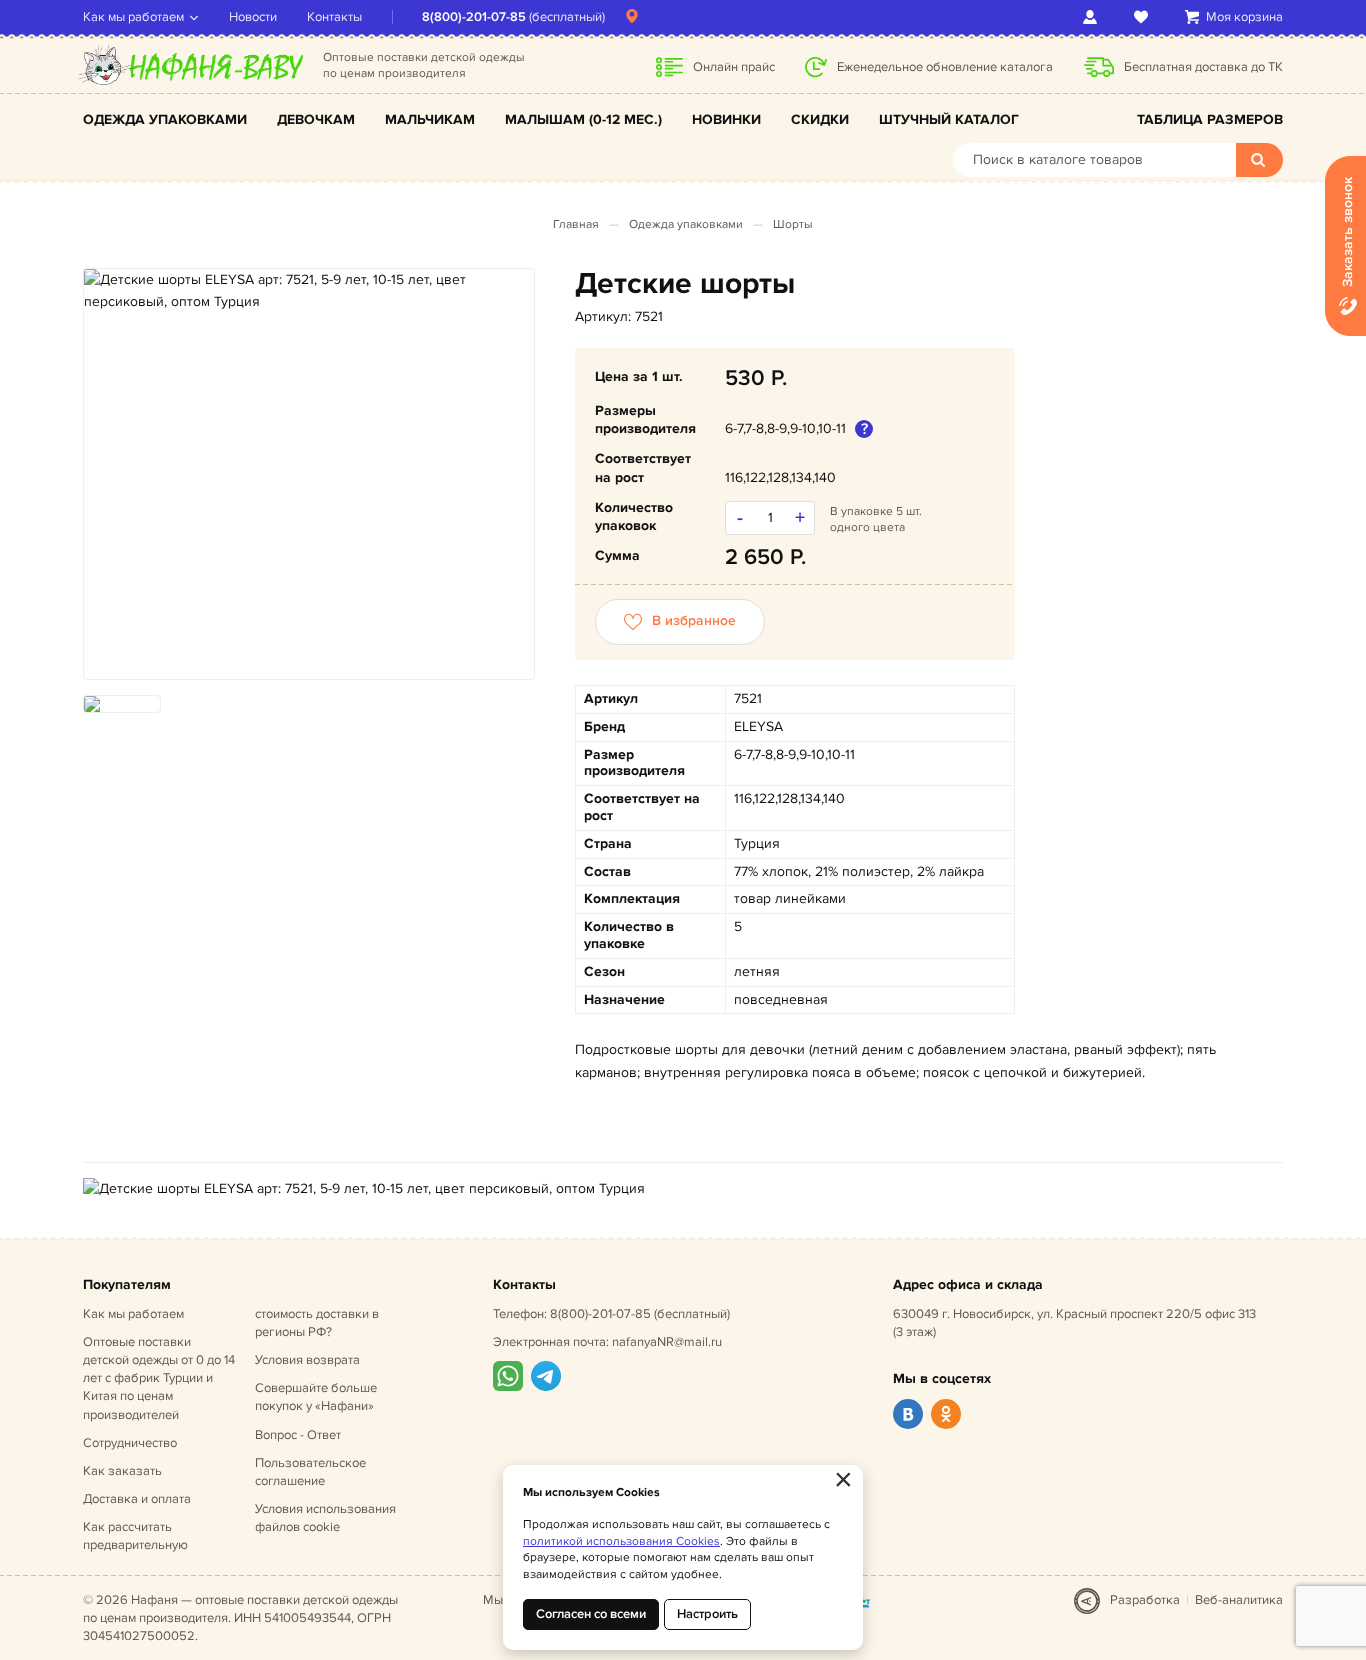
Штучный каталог (949, 119)
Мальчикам (430, 119)
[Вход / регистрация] (1093, 17)
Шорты (793, 224)
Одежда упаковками (165, 119)
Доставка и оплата (137, 1499)
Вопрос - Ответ (298, 1435)
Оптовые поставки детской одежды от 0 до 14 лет (159, 1378)
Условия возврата (307, 1360)
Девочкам (316, 119)
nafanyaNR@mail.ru (667, 1342)
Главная (576, 224)
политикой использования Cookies (621, 1541)
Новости (253, 17)
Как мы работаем (133, 17)
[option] (309, 291)
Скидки (820, 119)
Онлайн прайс (734, 67)
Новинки (726, 119)
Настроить (707, 1614)
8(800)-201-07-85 (474, 17)
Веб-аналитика (1239, 1600)
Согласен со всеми (591, 1614)
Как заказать (122, 1471)
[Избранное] (1144, 17)
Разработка (1145, 1600)
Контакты (334, 17)
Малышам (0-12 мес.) (583, 119)
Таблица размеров (1210, 119)
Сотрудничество (130, 1443)
